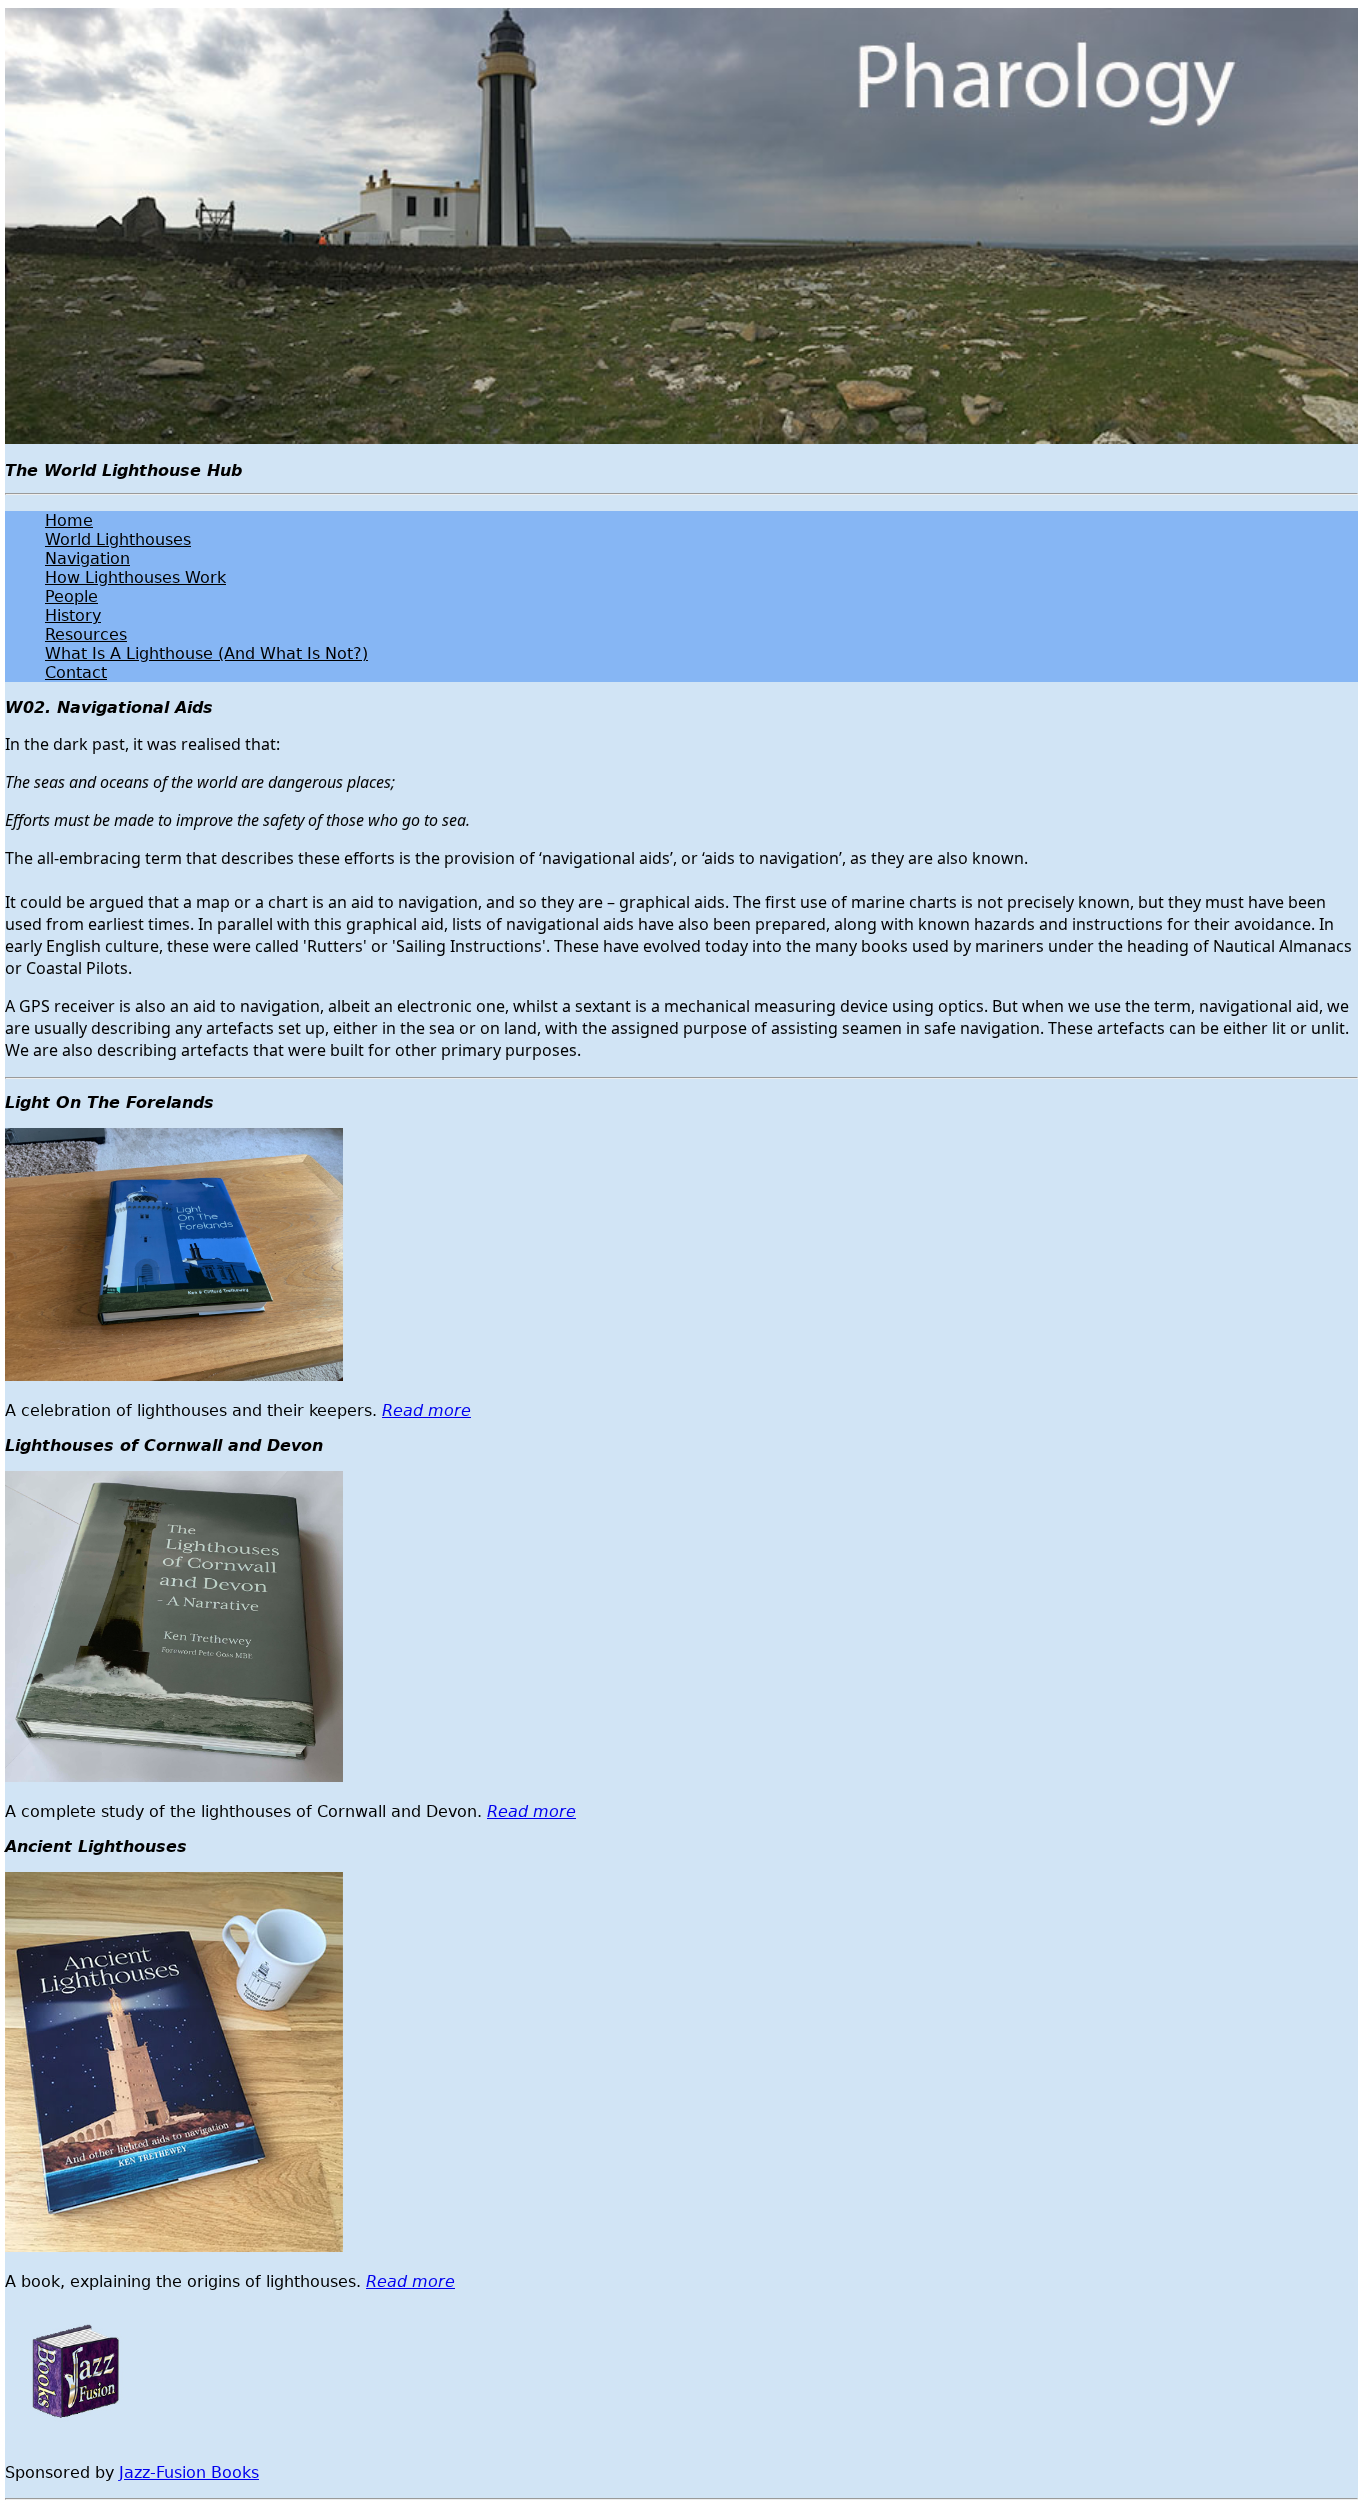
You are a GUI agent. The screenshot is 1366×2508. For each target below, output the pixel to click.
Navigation (87, 558)
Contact (76, 672)
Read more (426, 1410)
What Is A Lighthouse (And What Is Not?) (206, 653)
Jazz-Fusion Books (189, 2472)
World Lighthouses (118, 539)
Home (69, 520)
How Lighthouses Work (135, 577)
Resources (86, 634)
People (71, 596)
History (73, 615)
